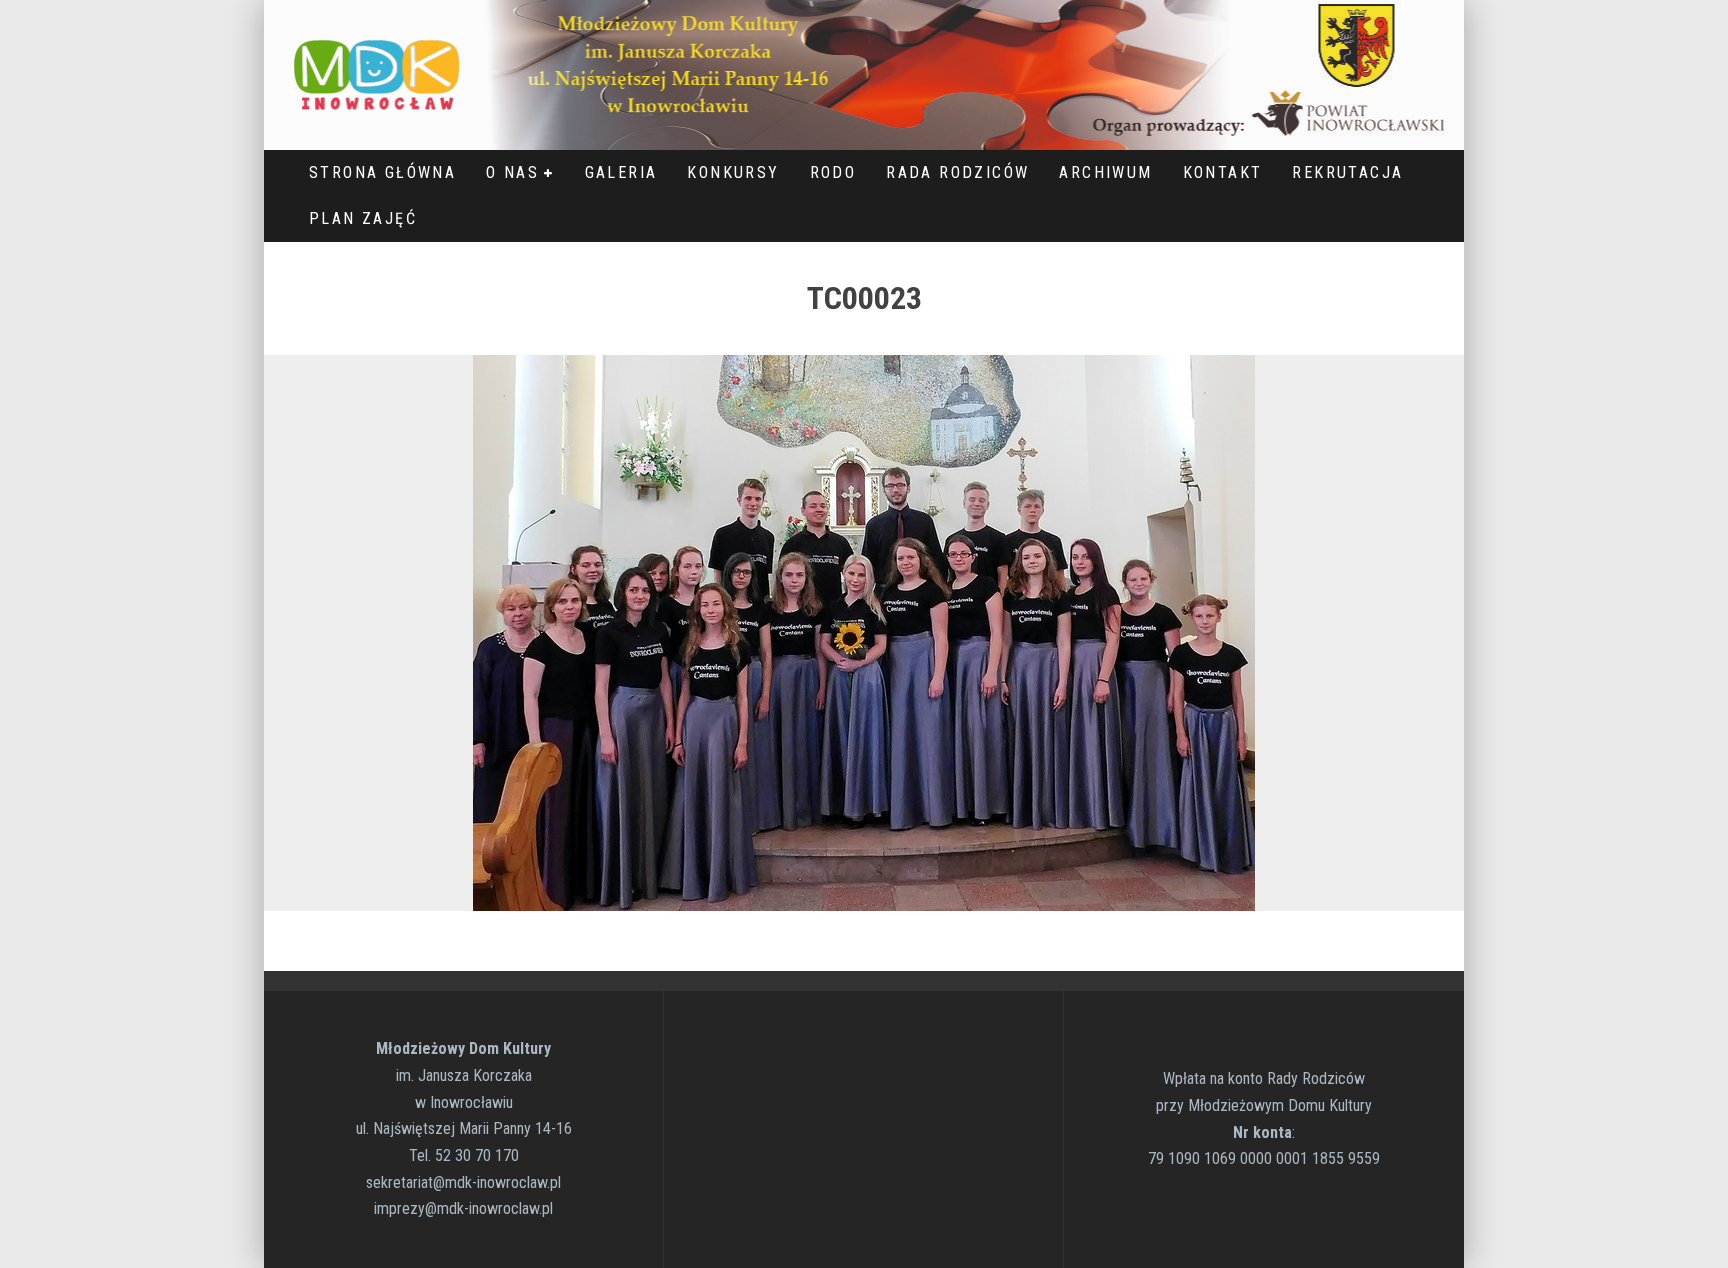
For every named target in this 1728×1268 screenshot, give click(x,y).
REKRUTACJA (1347, 172)
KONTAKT (1223, 172)
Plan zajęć (363, 218)
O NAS (512, 172)
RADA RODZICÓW (957, 172)
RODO (833, 172)
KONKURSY (733, 172)
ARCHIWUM (1105, 172)
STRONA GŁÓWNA (382, 172)
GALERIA (621, 172)
